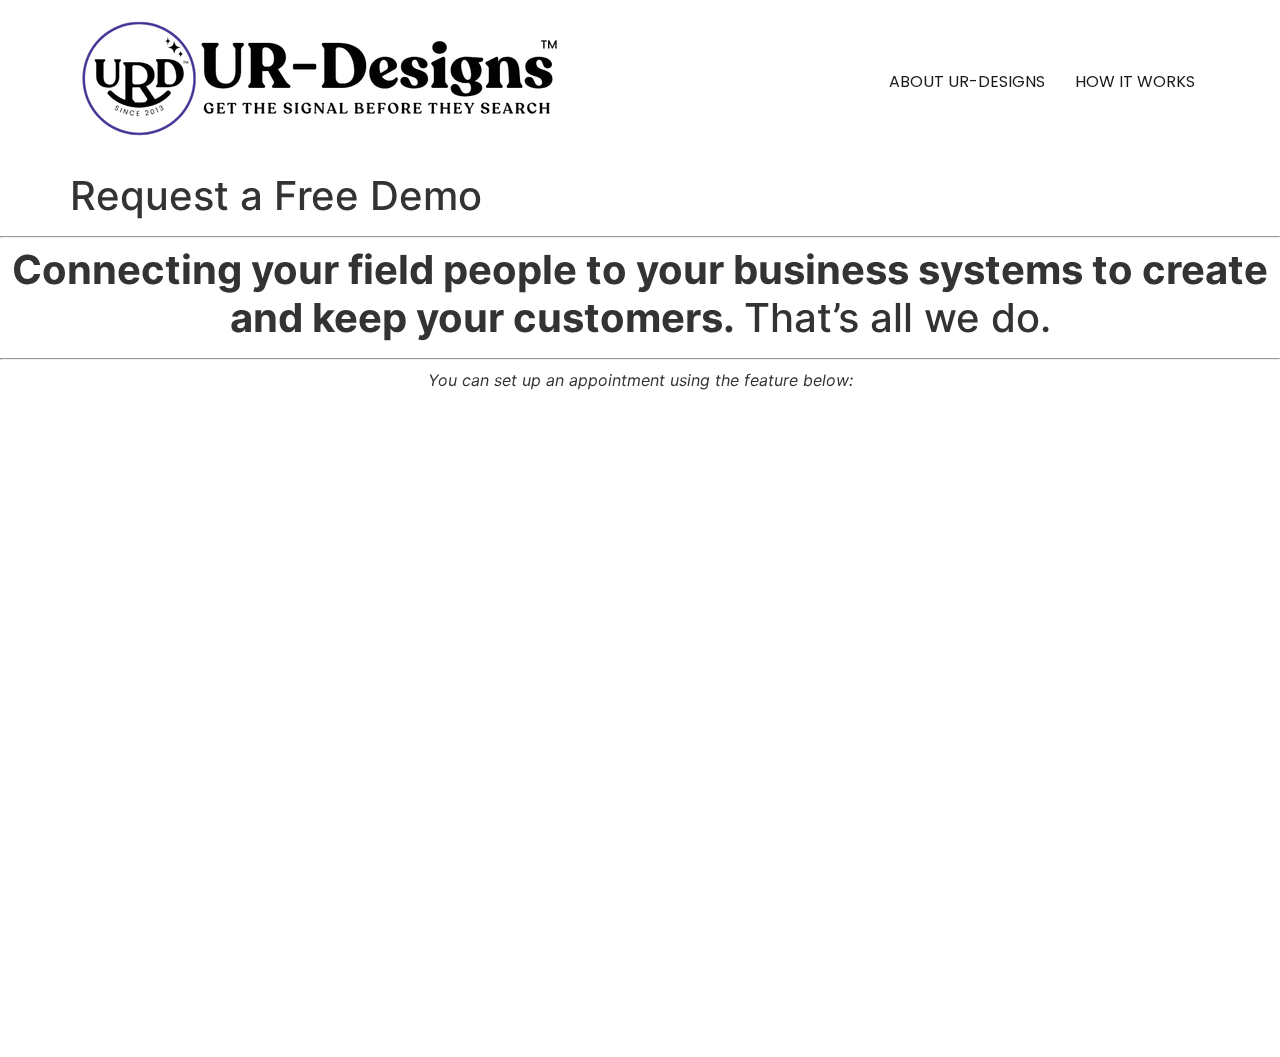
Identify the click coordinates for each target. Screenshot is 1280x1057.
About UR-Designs (967, 81)
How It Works (1135, 81)
